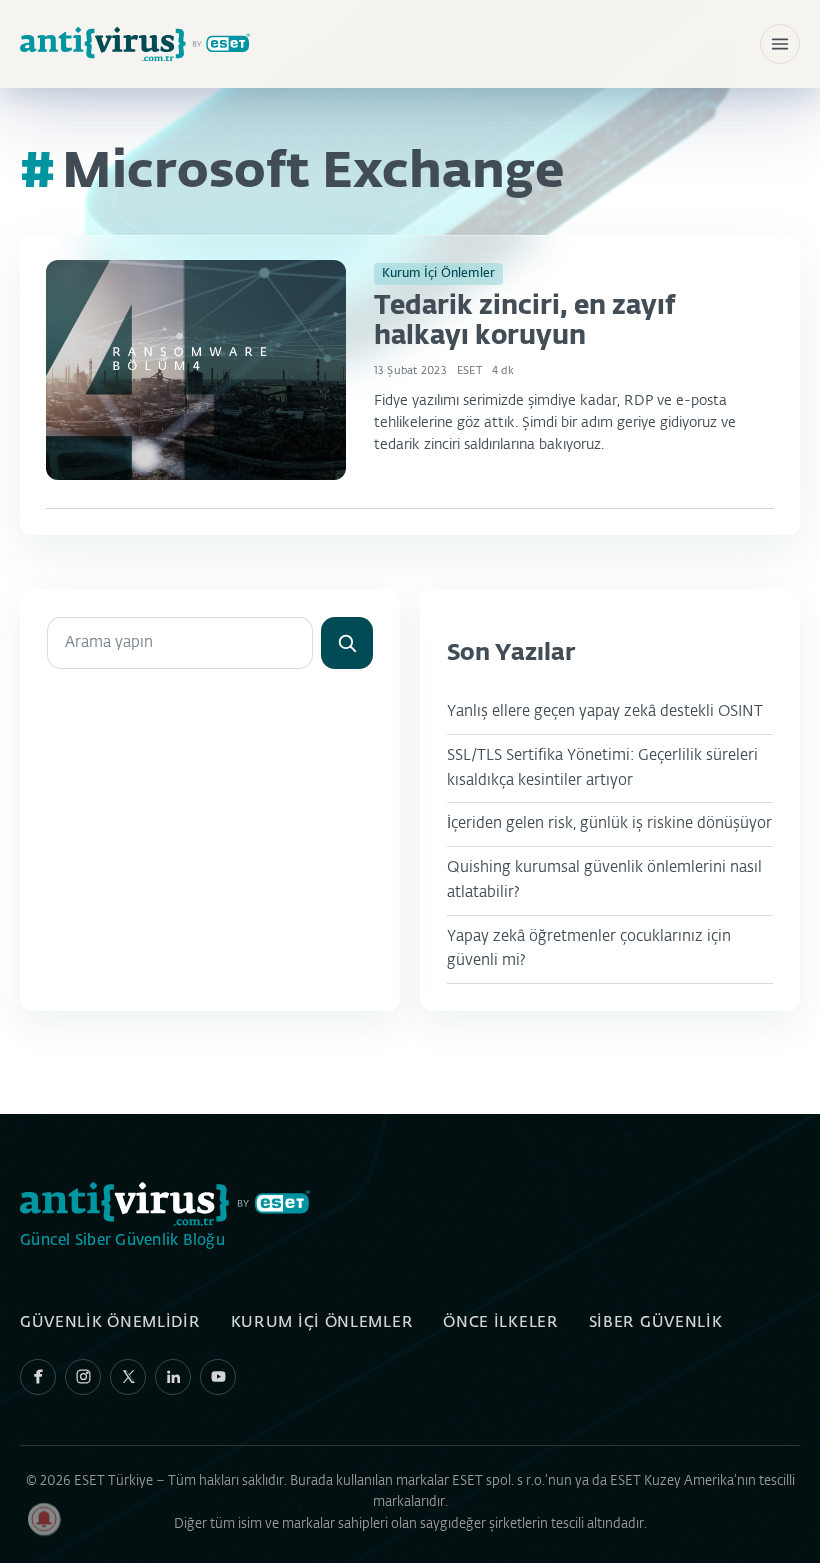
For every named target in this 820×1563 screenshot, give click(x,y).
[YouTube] (218, 1377)
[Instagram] (83, 1377)
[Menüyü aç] (780, 44)
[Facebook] (38, 1377)
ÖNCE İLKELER (500, 1322)
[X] (128, 1377)
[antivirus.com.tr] (135, 44)
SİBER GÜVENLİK (656, 1322)
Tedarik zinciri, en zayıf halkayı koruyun (524, 321)
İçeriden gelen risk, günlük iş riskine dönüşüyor (609, 823)
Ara (347, 643)
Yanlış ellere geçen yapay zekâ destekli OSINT (605, 711)
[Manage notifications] (44, 1519)
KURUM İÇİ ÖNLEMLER (322, 1322)
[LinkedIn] (173, 1377)
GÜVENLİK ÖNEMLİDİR (110, 1322)
